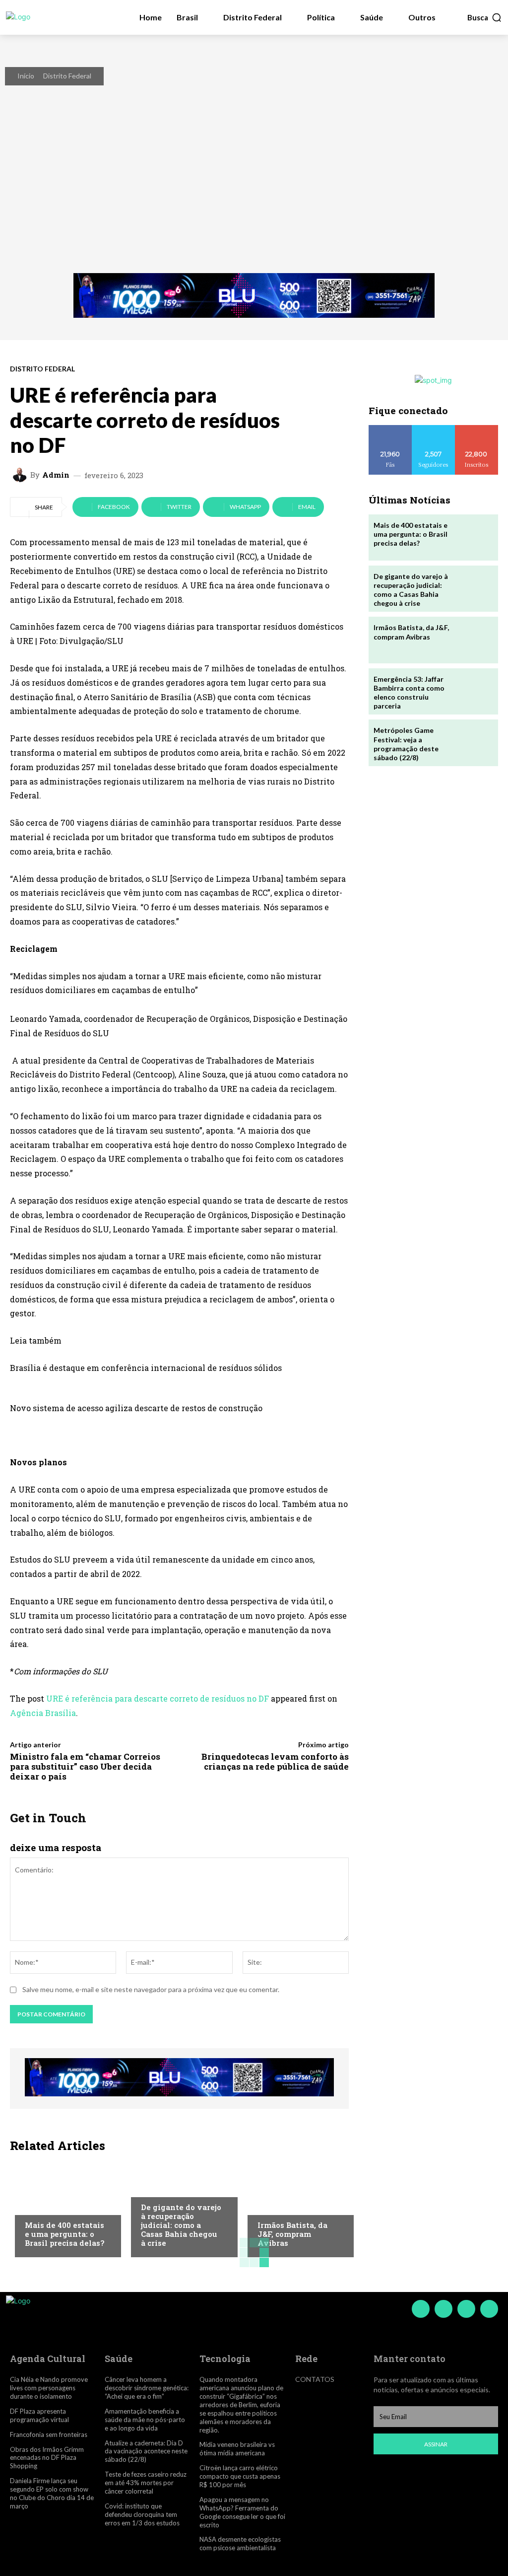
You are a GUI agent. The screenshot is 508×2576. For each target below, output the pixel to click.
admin (56, 475)
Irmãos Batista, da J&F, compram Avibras (292, 2234)
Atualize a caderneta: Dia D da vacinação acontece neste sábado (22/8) (146, 2451)
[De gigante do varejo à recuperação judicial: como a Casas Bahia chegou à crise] (474, 589)
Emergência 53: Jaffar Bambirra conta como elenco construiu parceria (409, 693)
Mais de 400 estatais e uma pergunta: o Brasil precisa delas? (64, 2234)
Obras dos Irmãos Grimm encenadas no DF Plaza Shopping (47, 2458)
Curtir (390, 429)
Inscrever (477, 429)
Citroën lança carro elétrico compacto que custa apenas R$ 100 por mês (240, 2476)
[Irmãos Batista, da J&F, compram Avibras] (296, 2208)
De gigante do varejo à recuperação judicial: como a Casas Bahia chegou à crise (181, 2225)
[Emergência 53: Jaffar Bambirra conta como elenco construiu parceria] (474, 691)
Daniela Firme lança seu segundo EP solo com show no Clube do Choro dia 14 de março (52, 2493)
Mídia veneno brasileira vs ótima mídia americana (237, 2449)
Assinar (436, 2444)
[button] (485, 17)
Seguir (433, 429)
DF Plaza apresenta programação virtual (39, 2415)
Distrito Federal (67, 76)
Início (26, 76)
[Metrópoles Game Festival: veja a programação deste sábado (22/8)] (474, 743)
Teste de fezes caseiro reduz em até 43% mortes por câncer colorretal (146, 2483)
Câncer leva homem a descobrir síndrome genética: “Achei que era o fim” (147, 2388)
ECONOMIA (42, 2206)
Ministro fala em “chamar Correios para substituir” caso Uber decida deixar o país (85, 1767)
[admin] (21, 475)
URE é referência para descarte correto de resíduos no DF (158, 1698)
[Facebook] (421, 2309)
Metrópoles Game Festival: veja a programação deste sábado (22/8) (406, 744)
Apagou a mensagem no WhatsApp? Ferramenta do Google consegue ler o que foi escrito (242, 2512)
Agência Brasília (43, 1713)
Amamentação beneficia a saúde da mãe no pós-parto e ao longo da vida (145, 2420)
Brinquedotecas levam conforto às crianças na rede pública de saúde (275, 1761)
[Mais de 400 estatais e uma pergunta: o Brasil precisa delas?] (63, 2208)
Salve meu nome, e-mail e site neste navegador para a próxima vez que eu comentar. (151, 1989)
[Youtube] (489, 2309)
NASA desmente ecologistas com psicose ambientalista (240, 2543)
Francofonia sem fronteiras (49, 2434)
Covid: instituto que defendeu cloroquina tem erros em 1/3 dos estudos (142, 2514)
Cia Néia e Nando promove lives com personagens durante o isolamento (49, 2388)
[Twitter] (466, 2309)
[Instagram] (444, 2309)
